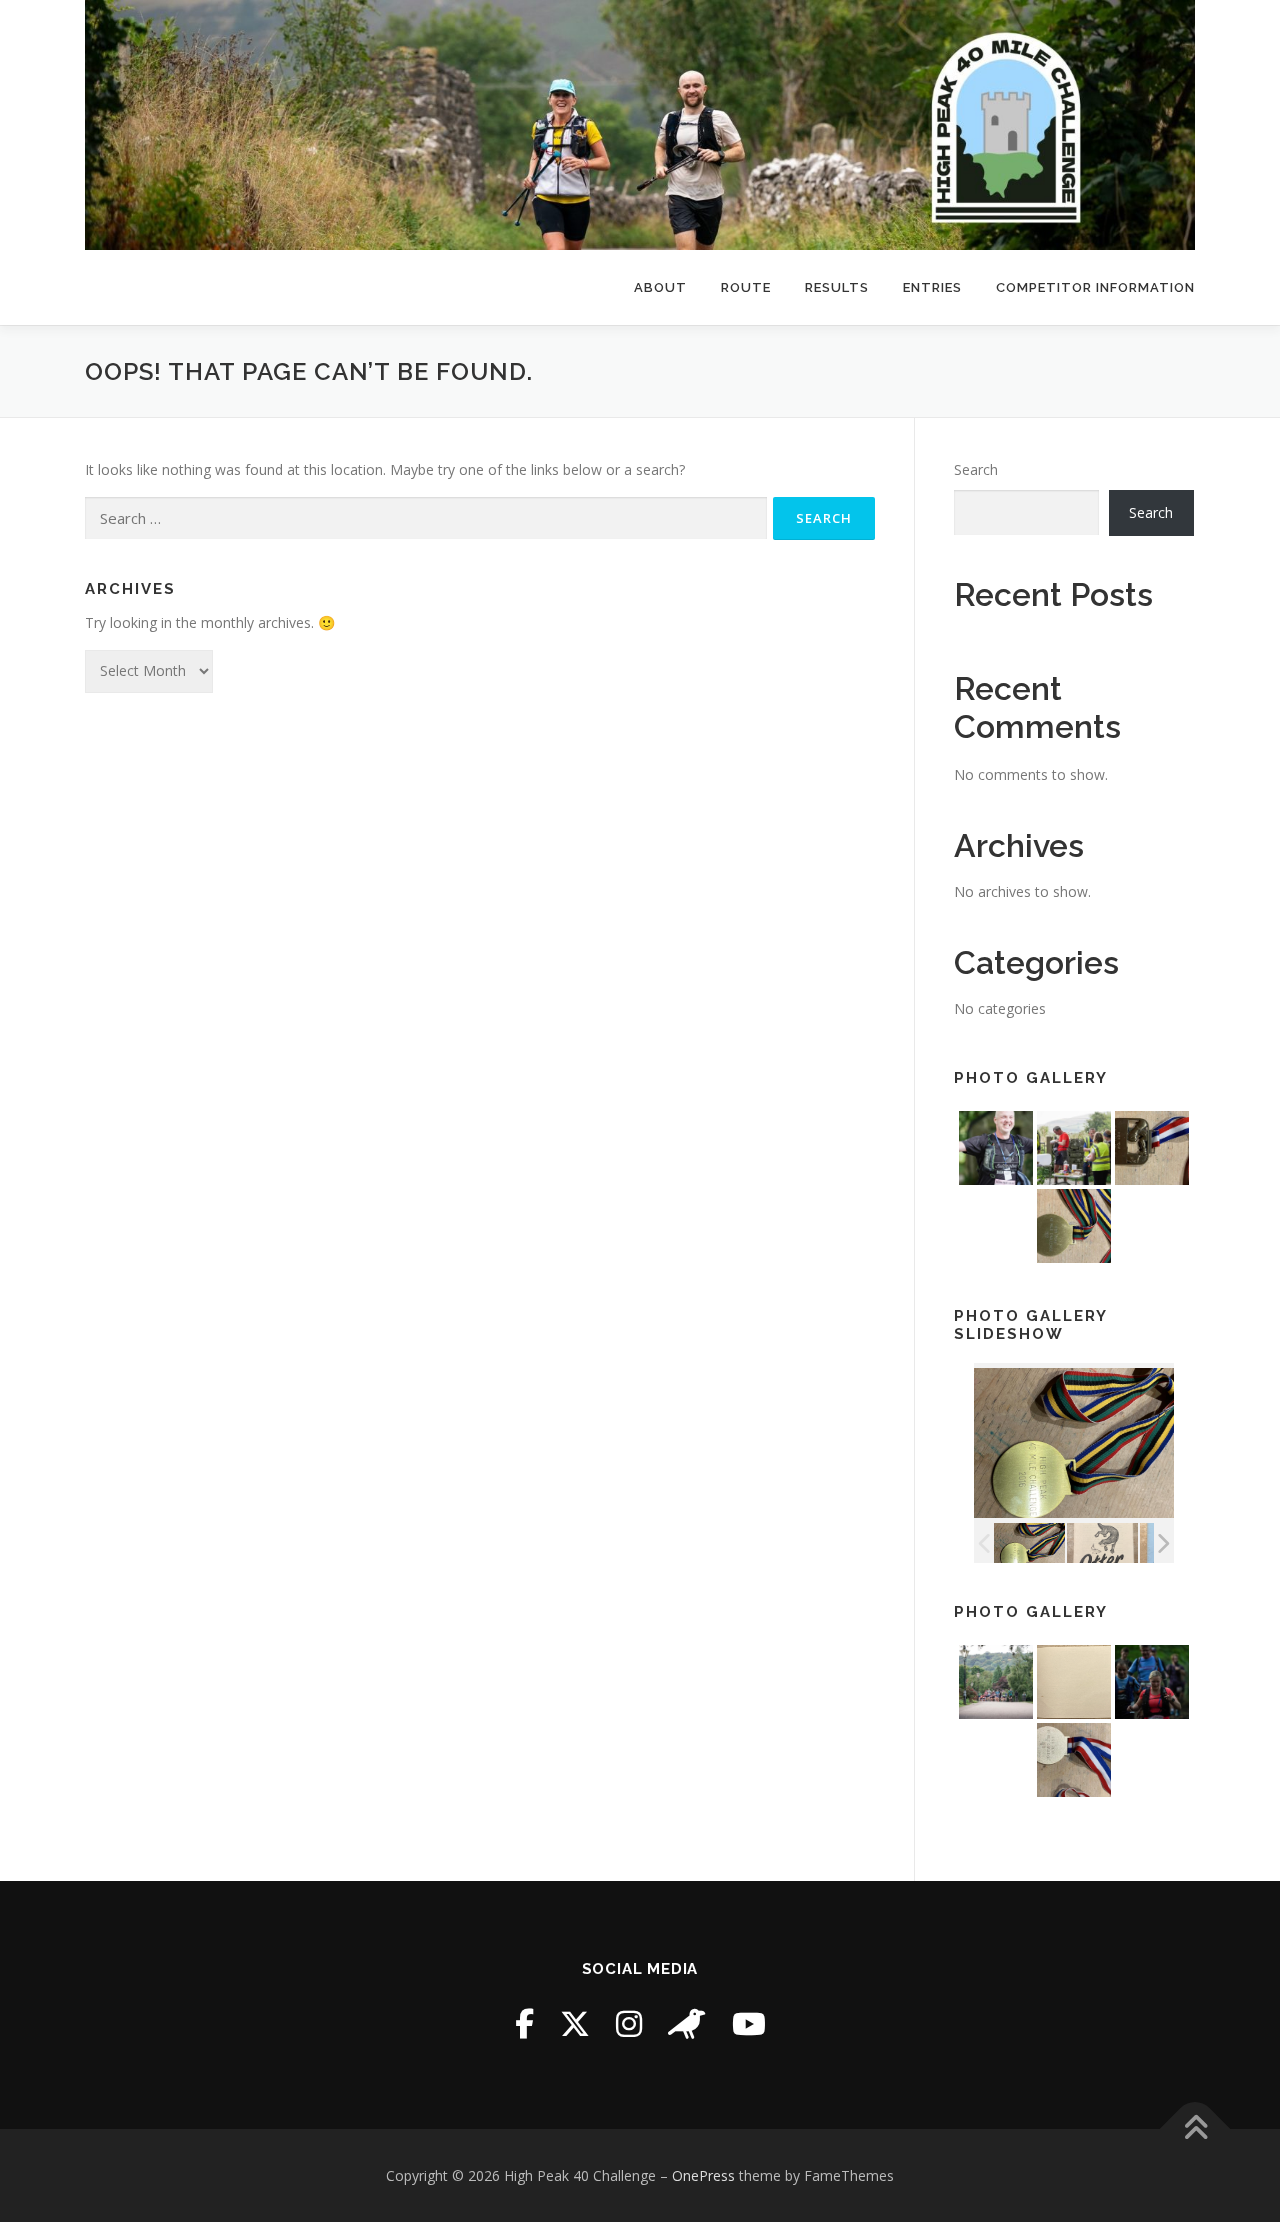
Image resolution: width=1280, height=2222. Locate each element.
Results (837, 287)
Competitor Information (1095, 287)
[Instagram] (629, 2023)
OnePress (703, 2175)
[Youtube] (749, 2023)
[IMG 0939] (1029, 1543)
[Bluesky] (687, 2023)
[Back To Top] (1195, 2128)
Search (976, 469)
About (660, 287)
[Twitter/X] (575, 2023)
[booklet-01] (1102, 1543)
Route (746, 287)
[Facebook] (524, 2023)
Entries (932, 287)
